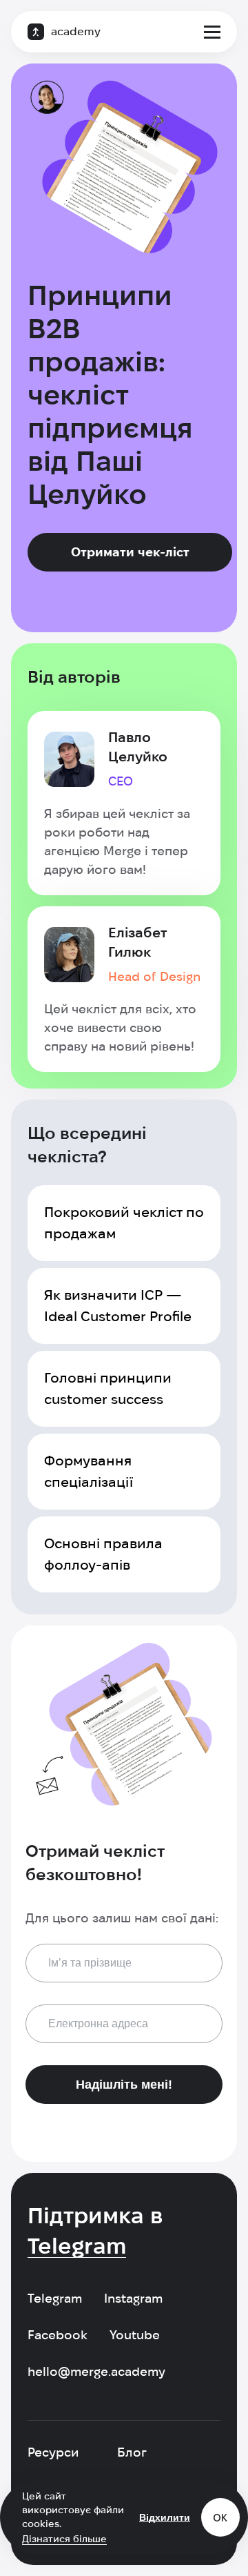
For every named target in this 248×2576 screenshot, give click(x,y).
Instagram (133, 2298)
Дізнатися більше (64, 2539)
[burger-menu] (212, 32)
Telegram (55, 2298)
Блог (132, 2452)
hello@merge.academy (96, 2371)
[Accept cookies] (220, 2517)
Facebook (58, 2335)
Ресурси (53, 2452)
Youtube (135, 2335)
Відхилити (165, 2517)
